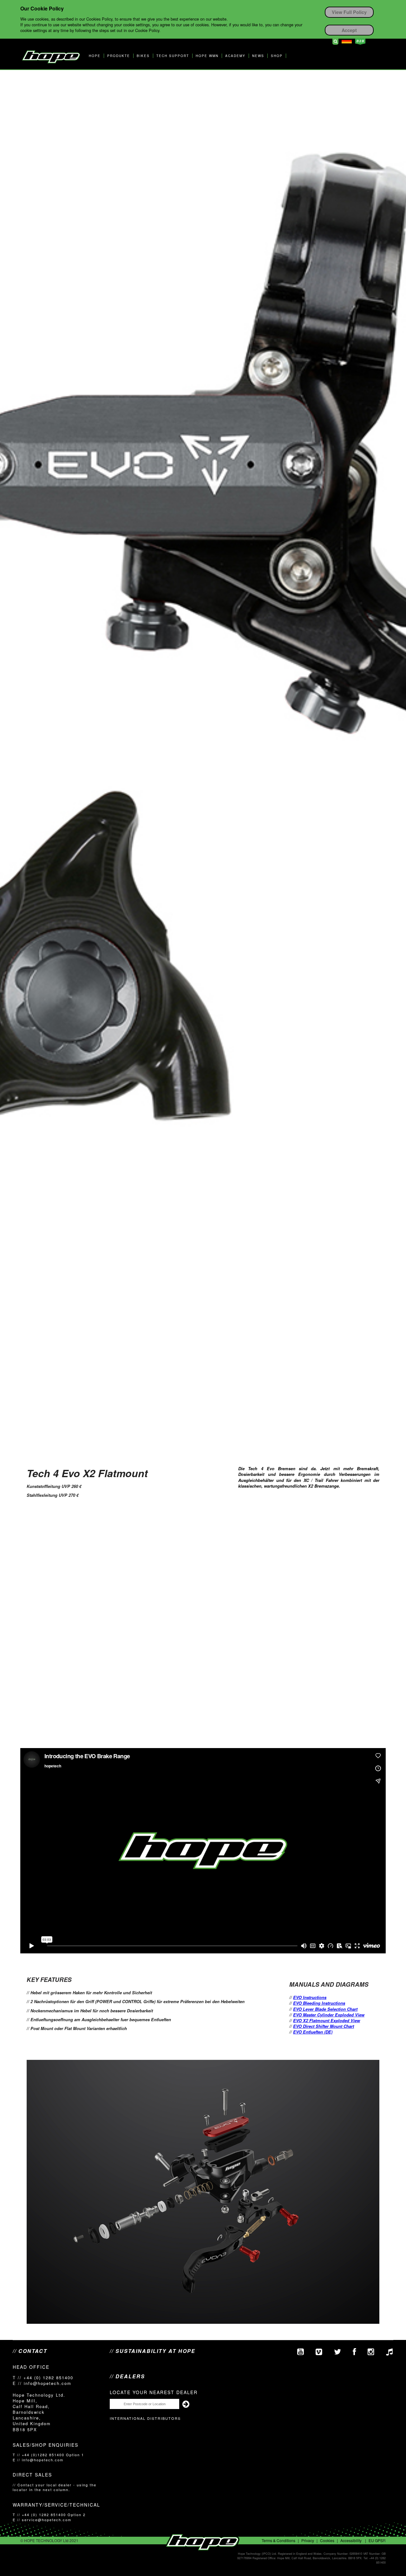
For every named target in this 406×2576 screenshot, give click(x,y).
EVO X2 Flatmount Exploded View (327, 2020)
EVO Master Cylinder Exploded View (329, 2015)
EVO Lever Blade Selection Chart (325, 2009)
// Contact (30, 2351)
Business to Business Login (360, 42)
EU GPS (376, 2540)
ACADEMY (235, 56)
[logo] (51, 57)
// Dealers (127, 2376)
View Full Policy (349, 12)
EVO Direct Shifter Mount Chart (324, 2026)
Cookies (327, 2540)
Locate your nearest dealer (154, 2392)
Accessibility (351, 2540)
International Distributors (145, 2418)
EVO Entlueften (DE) (313, 2032)
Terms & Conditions (278, 2540)
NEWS (258, 56)
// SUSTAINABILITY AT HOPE (153, 2351)
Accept (349, 30)
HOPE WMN (207, 56)
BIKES (143, 56)
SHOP (277, 56)
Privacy (308, 2540)
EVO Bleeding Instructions (319, 2003)
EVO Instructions (310, 1997)
